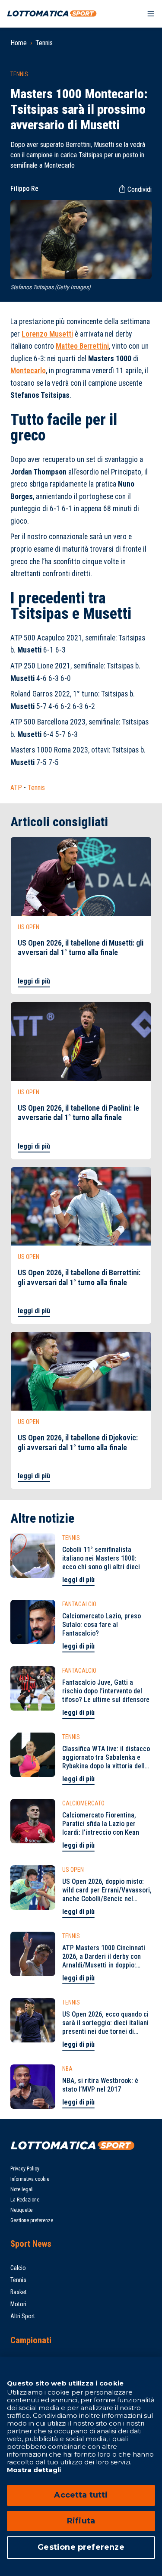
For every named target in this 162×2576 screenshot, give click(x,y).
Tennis (44, 43)
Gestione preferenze (32, 2220)
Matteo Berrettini (82, 346)
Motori (18, 2304)
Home (19, 43)
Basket (19, 2292)
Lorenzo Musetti (47, 334)
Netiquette (21, 2210)
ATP (16, 788)
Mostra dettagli (34, 2470)
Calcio (18, 2268)
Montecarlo (28, 371)
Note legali (22, 2189)
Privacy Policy (25, 2169)
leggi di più (34, 981)
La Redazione (25, 2200)
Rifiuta (81, 2521)
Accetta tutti (81, 2495)
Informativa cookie (30, 2179)
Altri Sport (23, 2316)
